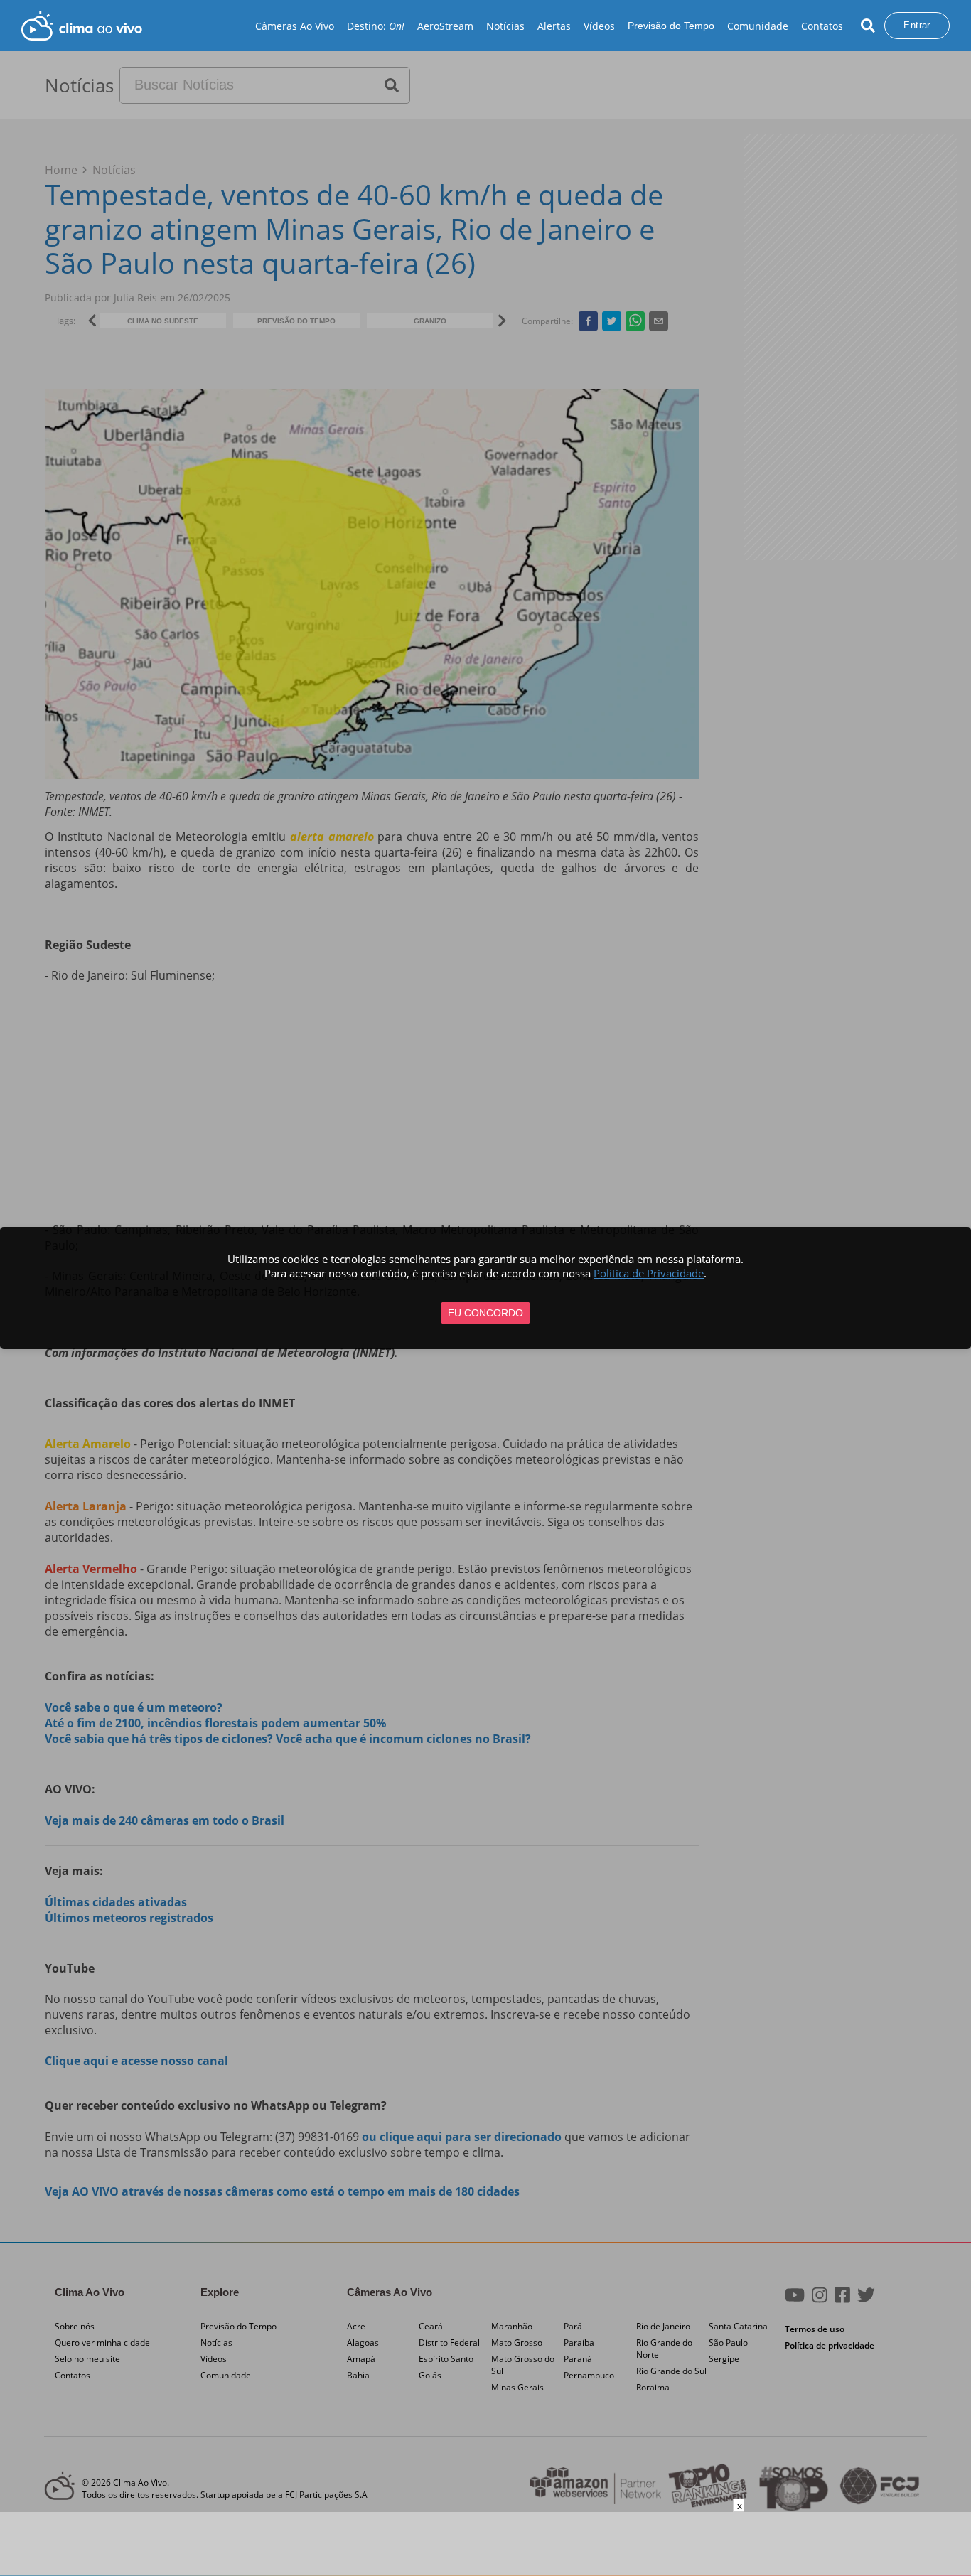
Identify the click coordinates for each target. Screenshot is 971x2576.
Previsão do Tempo (671, 26)
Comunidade (758, 26)
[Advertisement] (485, 2544)
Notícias (505, 26)
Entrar (917, 25)
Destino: (376, 26)
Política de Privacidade (649, 1273)
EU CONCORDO (485, 1313)
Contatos (822, 26)
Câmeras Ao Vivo (295, 26)
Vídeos (599, 26)
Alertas (554, 26)
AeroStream (445, 26)
